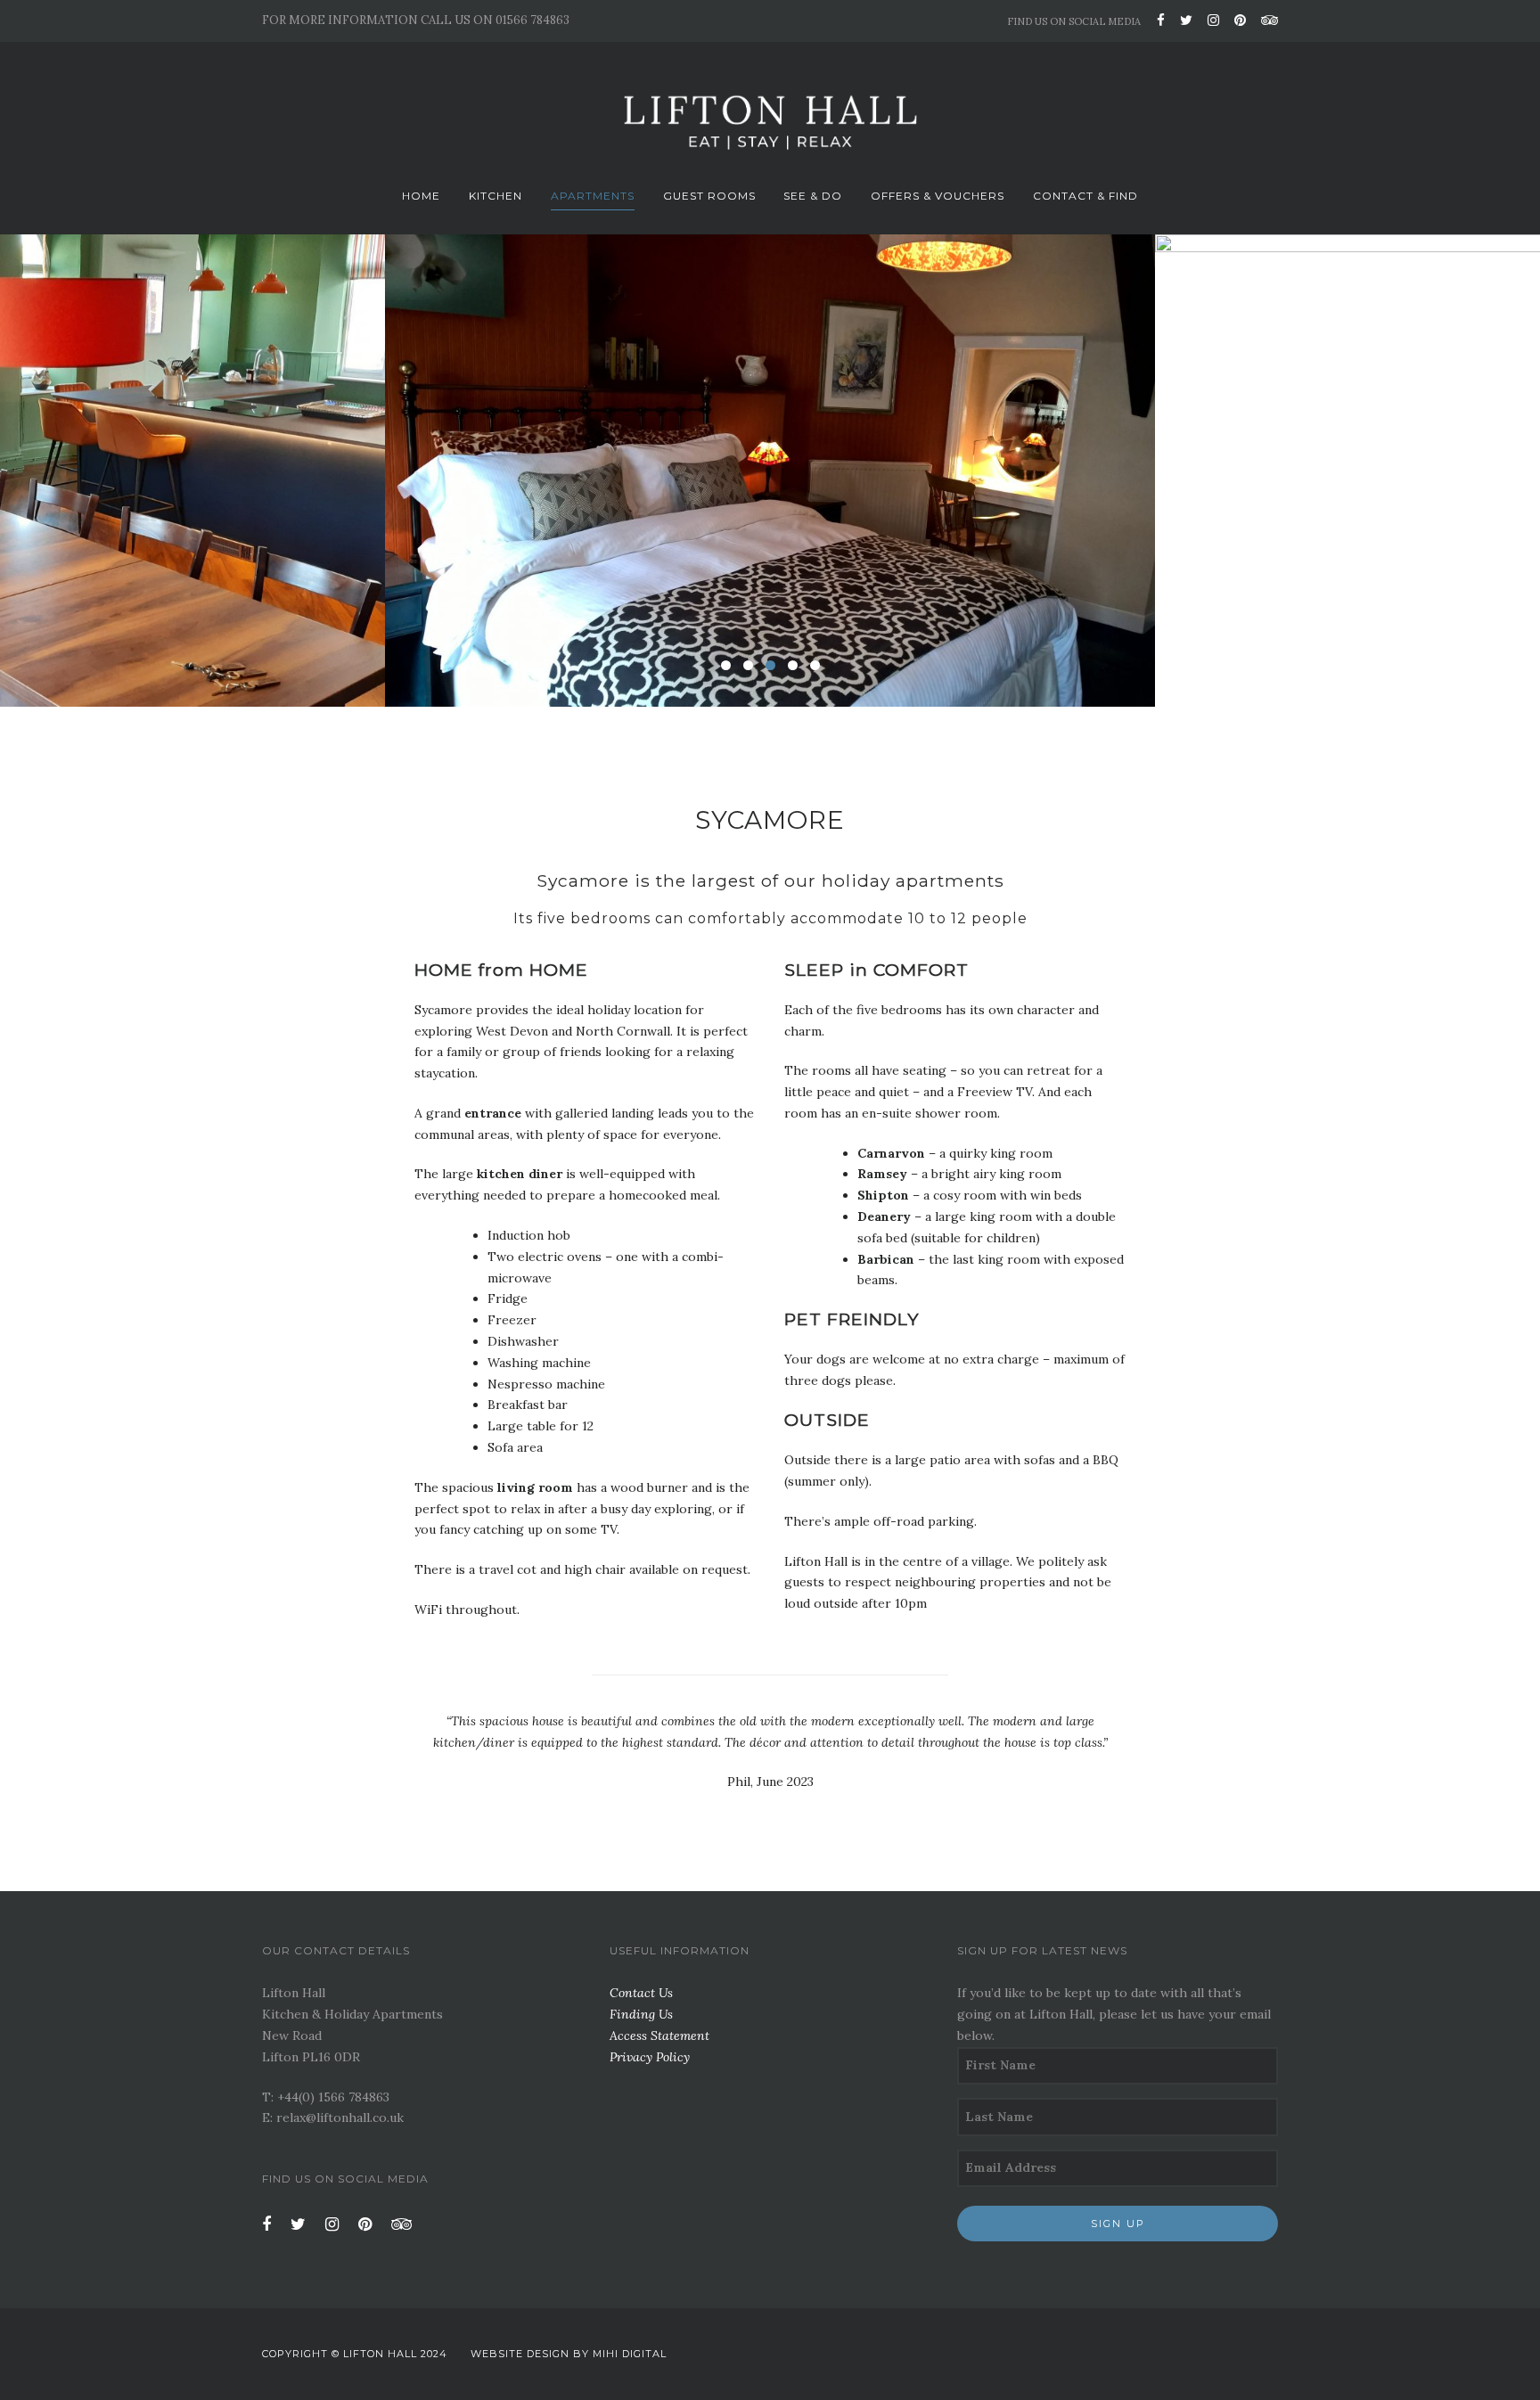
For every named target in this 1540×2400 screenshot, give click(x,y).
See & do (813, 196)
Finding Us (641, 2014)
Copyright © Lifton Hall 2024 (355, 2354)
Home (421, 196)
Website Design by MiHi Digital (569, 2354)
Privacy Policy (650, 2057)
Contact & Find (1085, 196)
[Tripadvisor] (1266, 20)
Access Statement (659, 2035)
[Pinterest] (1240, 20)
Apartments (593, 196)
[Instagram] (1213, 20)
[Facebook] (1161, 20)
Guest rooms (709, 196)
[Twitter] (1186, 20)
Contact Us (641, 1993)
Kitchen (496, 196)
